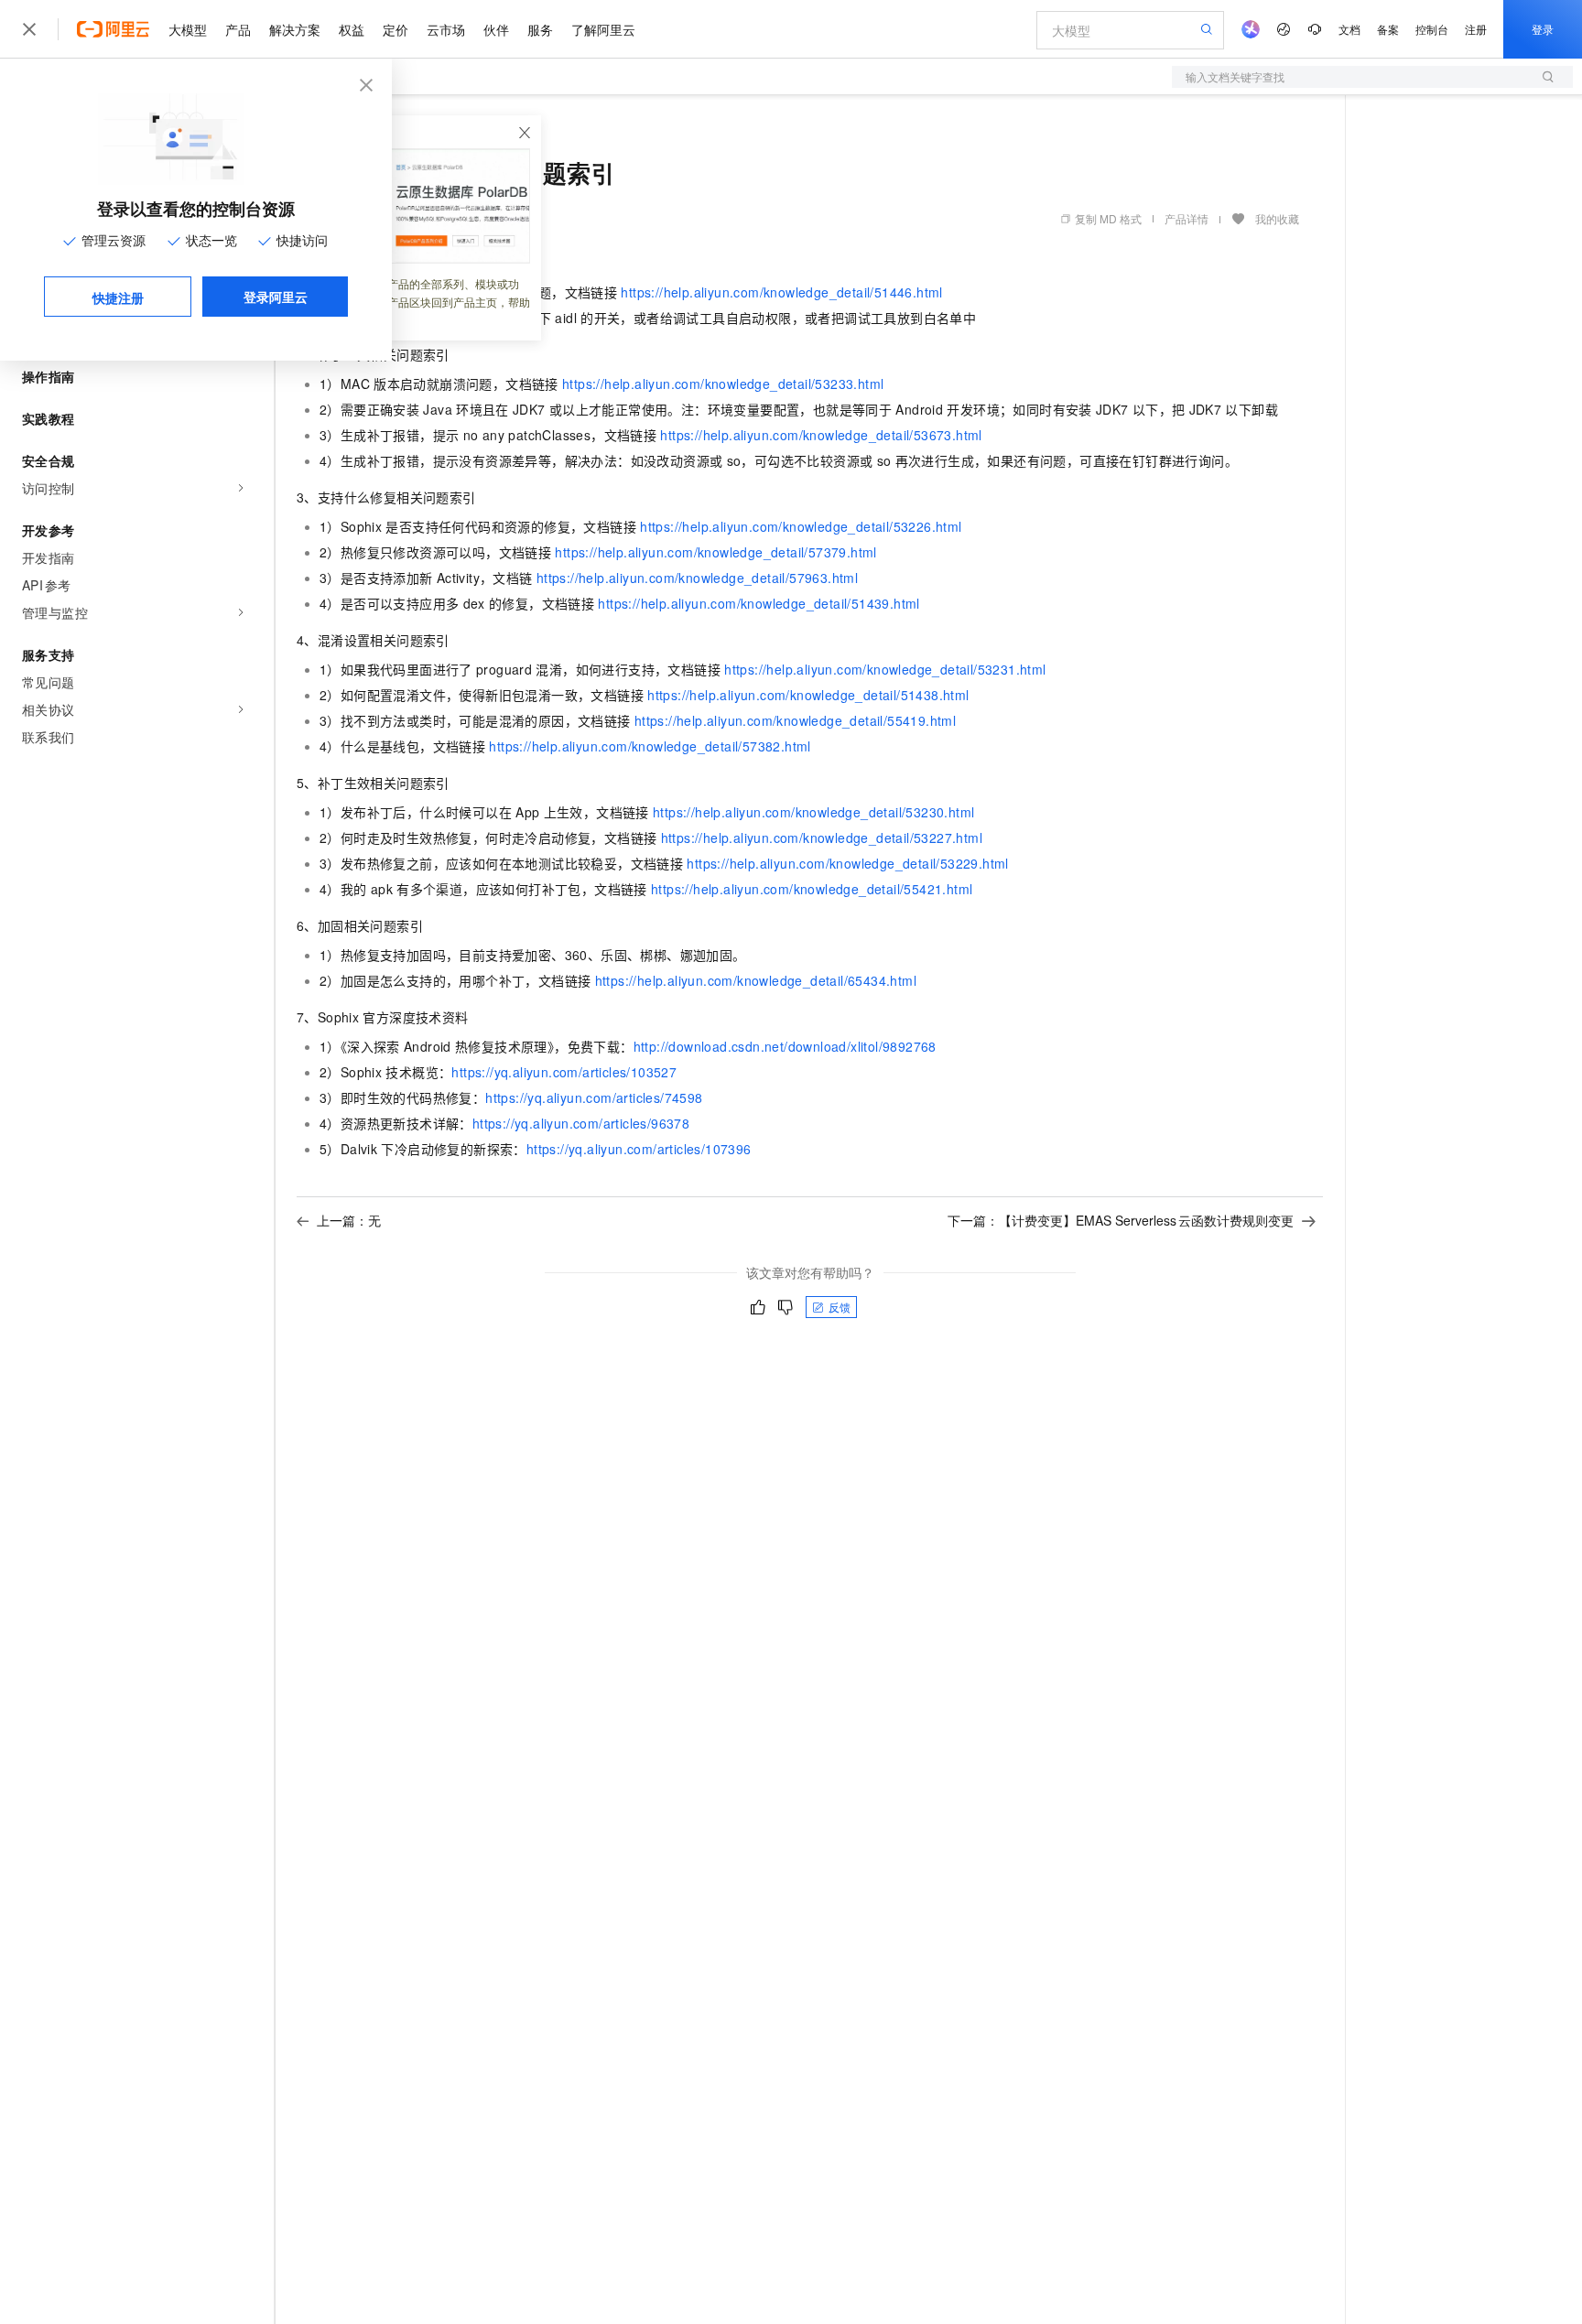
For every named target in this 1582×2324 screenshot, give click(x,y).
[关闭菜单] (29, 29)
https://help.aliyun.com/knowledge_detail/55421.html (812, 889)
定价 (395, 29)
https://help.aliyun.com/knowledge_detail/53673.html (821, 435)
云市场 (446, 29)
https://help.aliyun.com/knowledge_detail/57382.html (650, 746)
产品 (238, 29)
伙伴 (496, 29)
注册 (1476, 29)
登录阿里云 (276, 297)
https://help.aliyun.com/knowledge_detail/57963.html (697, 578)
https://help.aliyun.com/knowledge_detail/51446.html (781, 292)
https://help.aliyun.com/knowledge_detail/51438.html (808, 695)
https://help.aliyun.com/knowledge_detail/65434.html (756, 980)
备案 (1388, 29)
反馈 (840, 1307)
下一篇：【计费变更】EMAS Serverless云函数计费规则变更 (1121, 1220)
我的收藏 (1277, 218)
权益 (352, 29)
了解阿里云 (603, 29)
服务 (540, 29)
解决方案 (295, 29)
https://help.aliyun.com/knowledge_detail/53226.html (801, 526)
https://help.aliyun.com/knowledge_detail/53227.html (822, 838)
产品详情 (1186, 218)
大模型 (188, 29)
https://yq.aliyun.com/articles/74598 (594, 1097)
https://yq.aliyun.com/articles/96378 (581, 1123)
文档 (1349, 29)
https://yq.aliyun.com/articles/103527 (564, 1072)
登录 (1543, 29)
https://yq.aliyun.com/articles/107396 (639, 1149)
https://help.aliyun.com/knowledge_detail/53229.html (847, 863)
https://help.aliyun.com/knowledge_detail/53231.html (885, 669)
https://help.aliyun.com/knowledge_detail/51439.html (758, 603)
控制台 (1432, 29)
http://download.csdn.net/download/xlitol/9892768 (785, 1046)
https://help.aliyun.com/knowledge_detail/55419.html (795, 720)
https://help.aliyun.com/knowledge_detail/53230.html (813, 812)
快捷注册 (118, 297)
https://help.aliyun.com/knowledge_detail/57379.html (715, 552)
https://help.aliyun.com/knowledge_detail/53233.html (723, 384)
